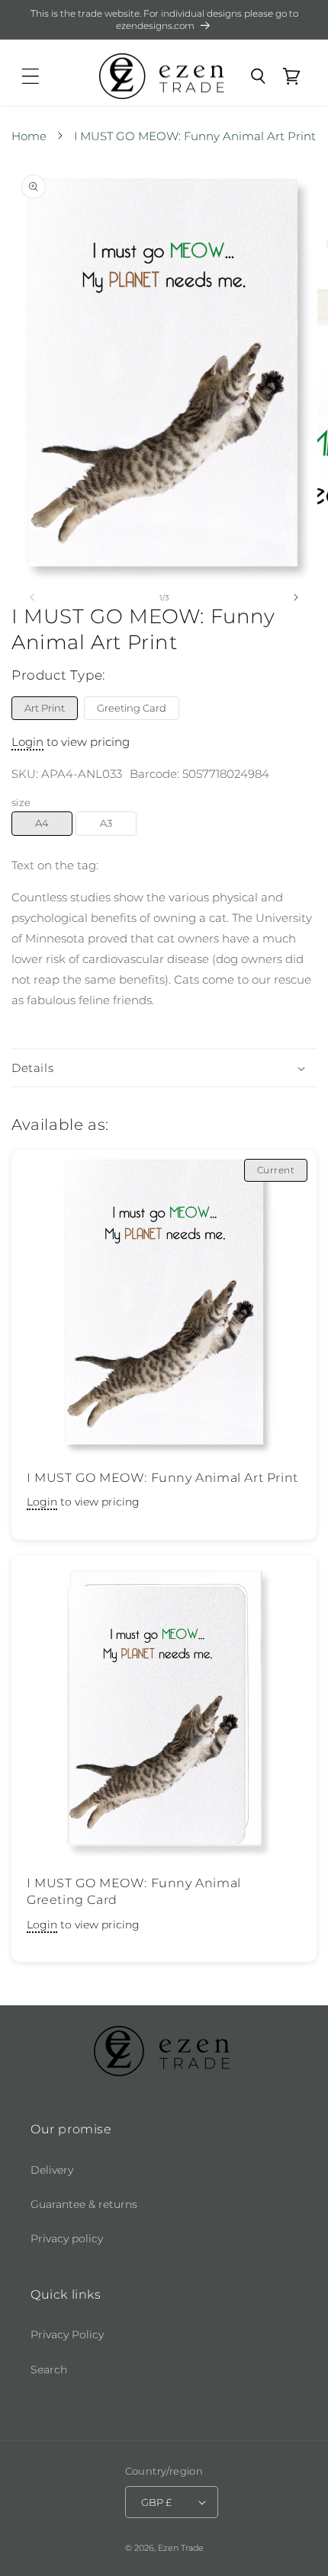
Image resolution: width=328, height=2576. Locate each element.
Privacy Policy (67, 2334)
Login (27, 742)
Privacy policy (67, 2238)
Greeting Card (132, 708)
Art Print (45, 708)
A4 (42, 823)
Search (49, 2370)
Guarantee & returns (84, 2204)
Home (29, 136)
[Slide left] (32, 597)
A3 (106, 823)
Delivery (52, 2170)
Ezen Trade (181, 2548)
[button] (31, 76)
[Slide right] (296, 597)
